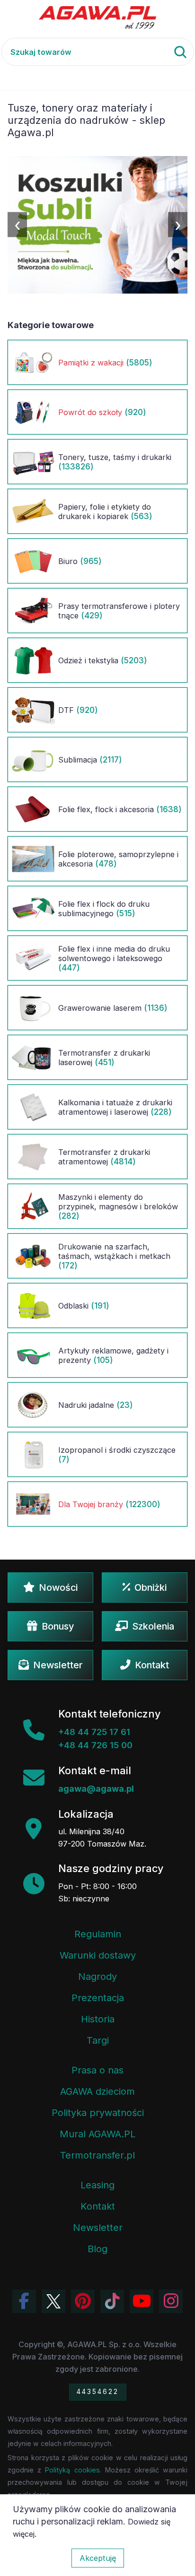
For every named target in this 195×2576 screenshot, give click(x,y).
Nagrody (97, 1977)
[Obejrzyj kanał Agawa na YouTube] (142, 2301)
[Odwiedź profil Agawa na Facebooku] (24, 2301)
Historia (98, 2019)
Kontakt (152, 1665)
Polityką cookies (72, 2470)
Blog (97, 2249)
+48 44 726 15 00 (95, 1745)
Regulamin (98, 1934)
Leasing (97, 2185)
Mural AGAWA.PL (97, 2134)
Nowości (58, 1587)
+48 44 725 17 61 (94, 1732)
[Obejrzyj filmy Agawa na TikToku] (112, 2301)
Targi (98, 2040)
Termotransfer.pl (97, 2155)
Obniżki (151, 1587)
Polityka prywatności (98, 2113)
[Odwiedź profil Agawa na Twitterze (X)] (53, 2301)
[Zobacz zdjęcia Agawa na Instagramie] (171, 2301)
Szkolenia (153, 1626)
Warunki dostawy (98, 1955)
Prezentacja (98, 1998)
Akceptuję (98, 2558)
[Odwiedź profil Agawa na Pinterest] (83, 2301)
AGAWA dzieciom (97, 2091)
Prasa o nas (97, 2070)
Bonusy (58, 1626)
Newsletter (58, 1665)
